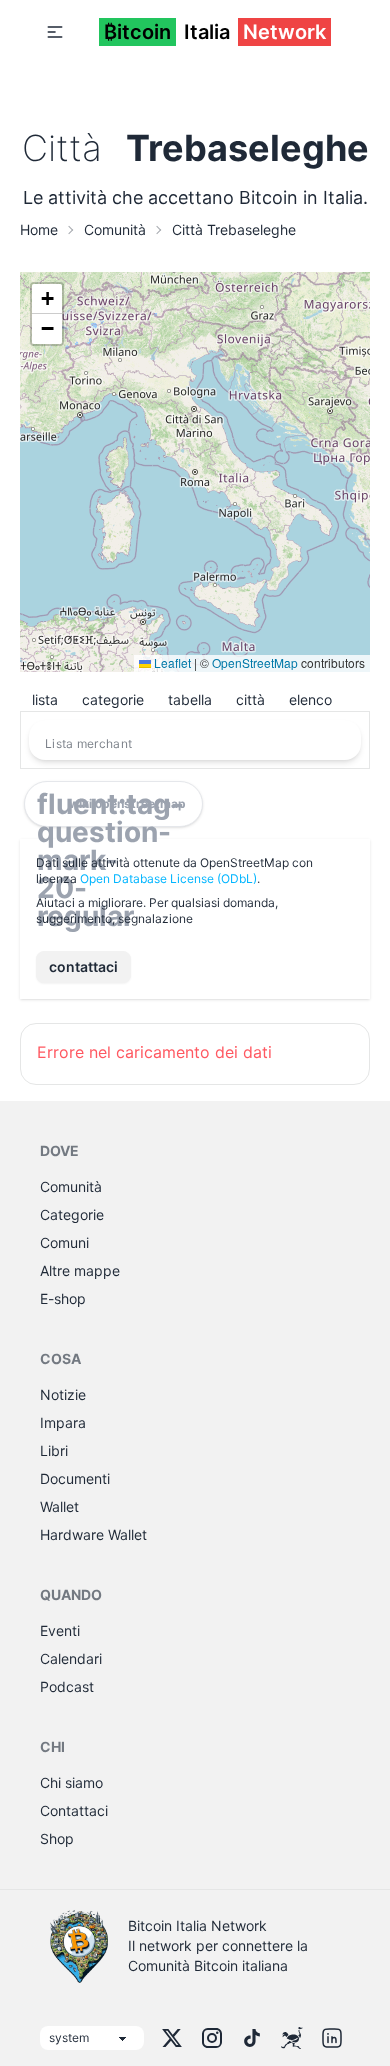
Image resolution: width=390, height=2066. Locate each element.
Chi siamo (71, 1782)
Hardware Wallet (93, 1534)
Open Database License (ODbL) (168, 878)
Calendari (71, 1658)
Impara (63, 1422)
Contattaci (74, 1810)
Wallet (59, 1506)
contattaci (83, 966)
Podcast (67, 1686)
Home (39, 229)
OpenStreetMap (255, 662)
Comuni (64, 1242)
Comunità (115, 229)
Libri (54, 1450)
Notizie (63, 1394)
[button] (55, 32)
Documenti (75, 1478)
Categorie (72, 1214)
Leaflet (171, 662)
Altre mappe (80, 1270)
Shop (57, 1838)
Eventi (60, 1630)
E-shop (63, 1298)
